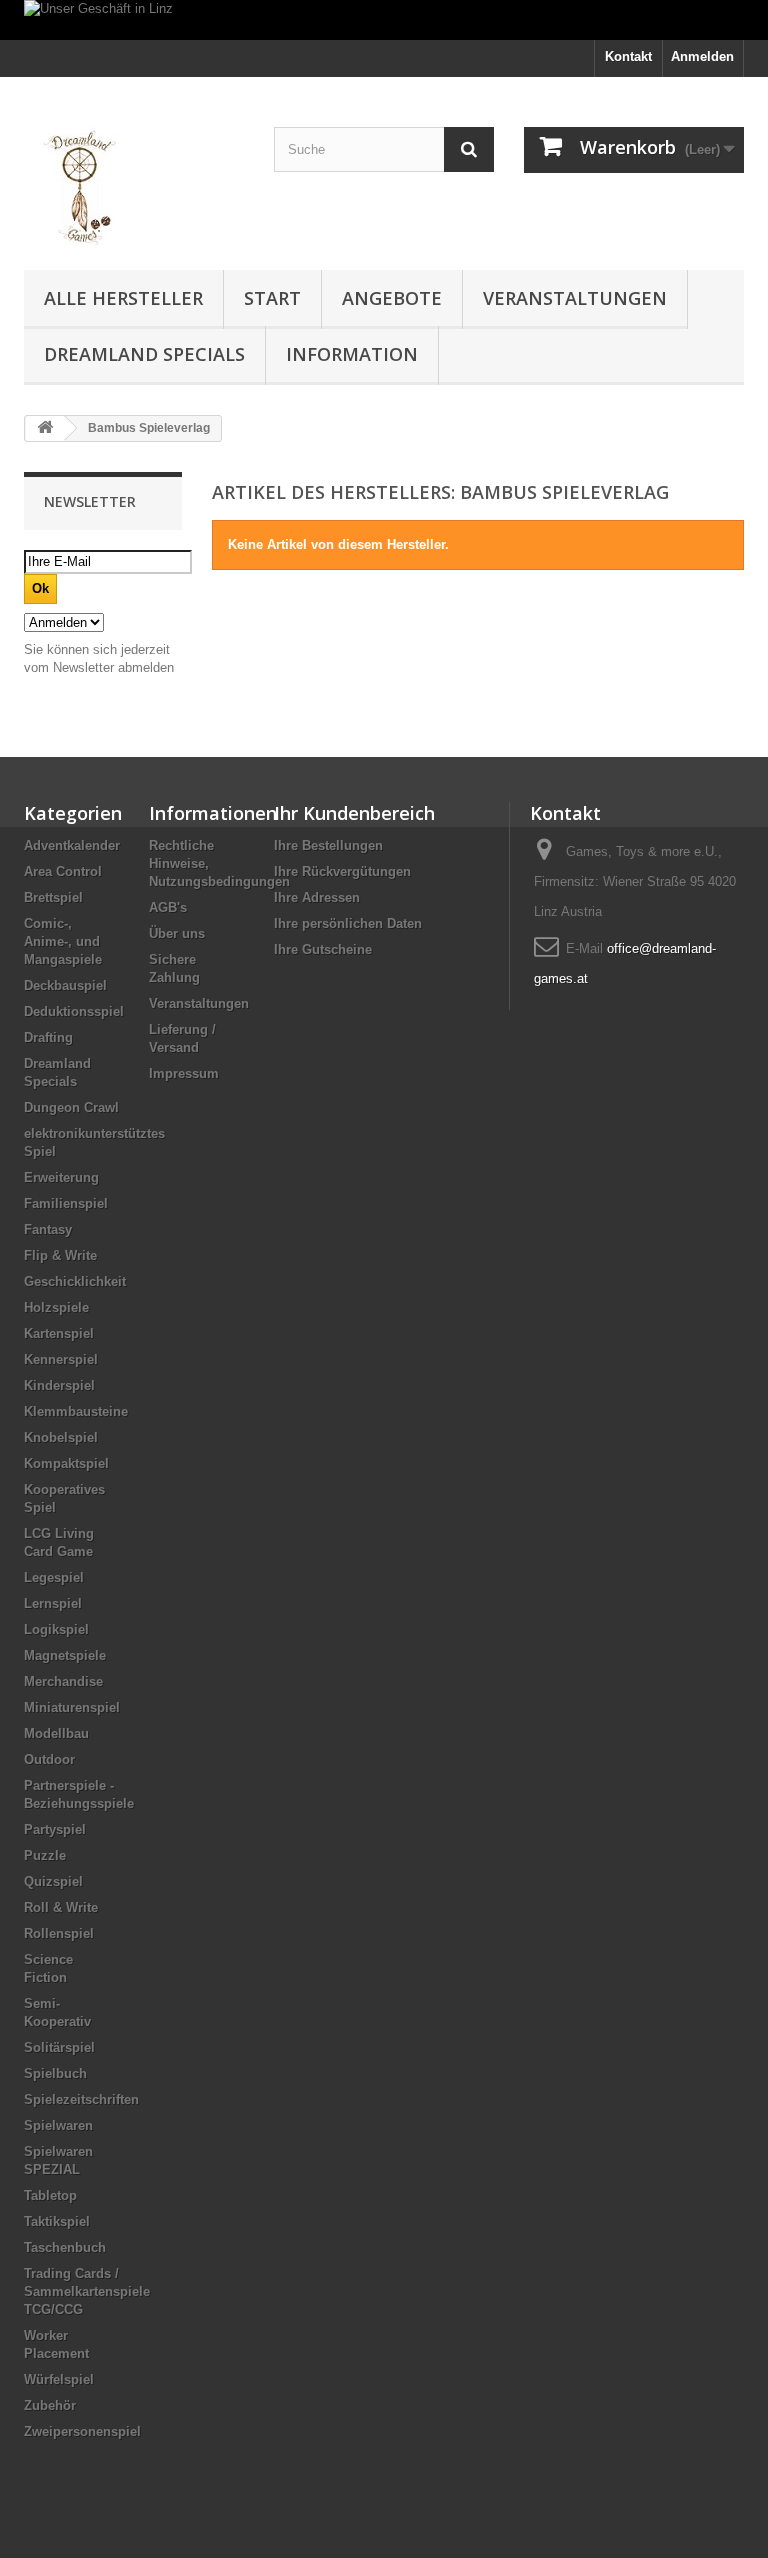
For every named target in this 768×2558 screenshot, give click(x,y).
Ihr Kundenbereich (354, 813)
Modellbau (56, 1733)
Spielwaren (58, 2125)
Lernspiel (53, 1603)
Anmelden (702, 56)
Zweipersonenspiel (82, 2431)
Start (272, 298)
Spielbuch (55, 2073)
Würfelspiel (59, 2379)
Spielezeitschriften (81, 2099)
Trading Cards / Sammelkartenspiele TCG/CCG (87, 2291)
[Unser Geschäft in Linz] (384, 20)
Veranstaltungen (575, 298)
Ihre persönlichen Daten (348, 923)
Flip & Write (60, 1255)
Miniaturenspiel (72, 1707)
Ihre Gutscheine (323, 949)
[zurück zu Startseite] (45, 428)
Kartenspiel (59, 1333)
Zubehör (50, 2405)
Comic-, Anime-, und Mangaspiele (63, 941)
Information (352, 354)
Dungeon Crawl (71, 1107)
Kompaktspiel (66, 1463)
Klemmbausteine (76, 1411)
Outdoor (49, 1759)
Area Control (63, 871)
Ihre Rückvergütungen (342, 871)
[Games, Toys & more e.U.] (134, 181)
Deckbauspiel (65, 985)
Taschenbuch (65, 2247)
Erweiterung (61, 1177)
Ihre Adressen (317, 897)
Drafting (48, 1037)
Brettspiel (53, 897)
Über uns (177, 933)
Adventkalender (72, 845)
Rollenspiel (59, 1933)
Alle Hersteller (123, 298)
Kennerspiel (61, 1359)
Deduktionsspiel (74, 1011)
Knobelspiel (61, 1437)
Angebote (392, 298)
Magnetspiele (65, 1655)
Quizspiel (53, 1881)
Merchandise (63, 1681)
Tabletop (50, 2195)
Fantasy (48, 1229)
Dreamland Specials (144, 354)
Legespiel (54, 1577)
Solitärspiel (59, 2047)
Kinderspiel (59, 1385)
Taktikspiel (57, 2221)
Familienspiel (66, 1203)
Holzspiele (56, 1307)
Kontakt (628, 56)
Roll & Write (61, 1907)
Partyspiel (55, 1829)
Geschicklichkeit (75, 1281)
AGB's (168, 907)
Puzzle (45, 1855)
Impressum (184, 1073)
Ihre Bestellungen (328, 845)
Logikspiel (56, 1629)
